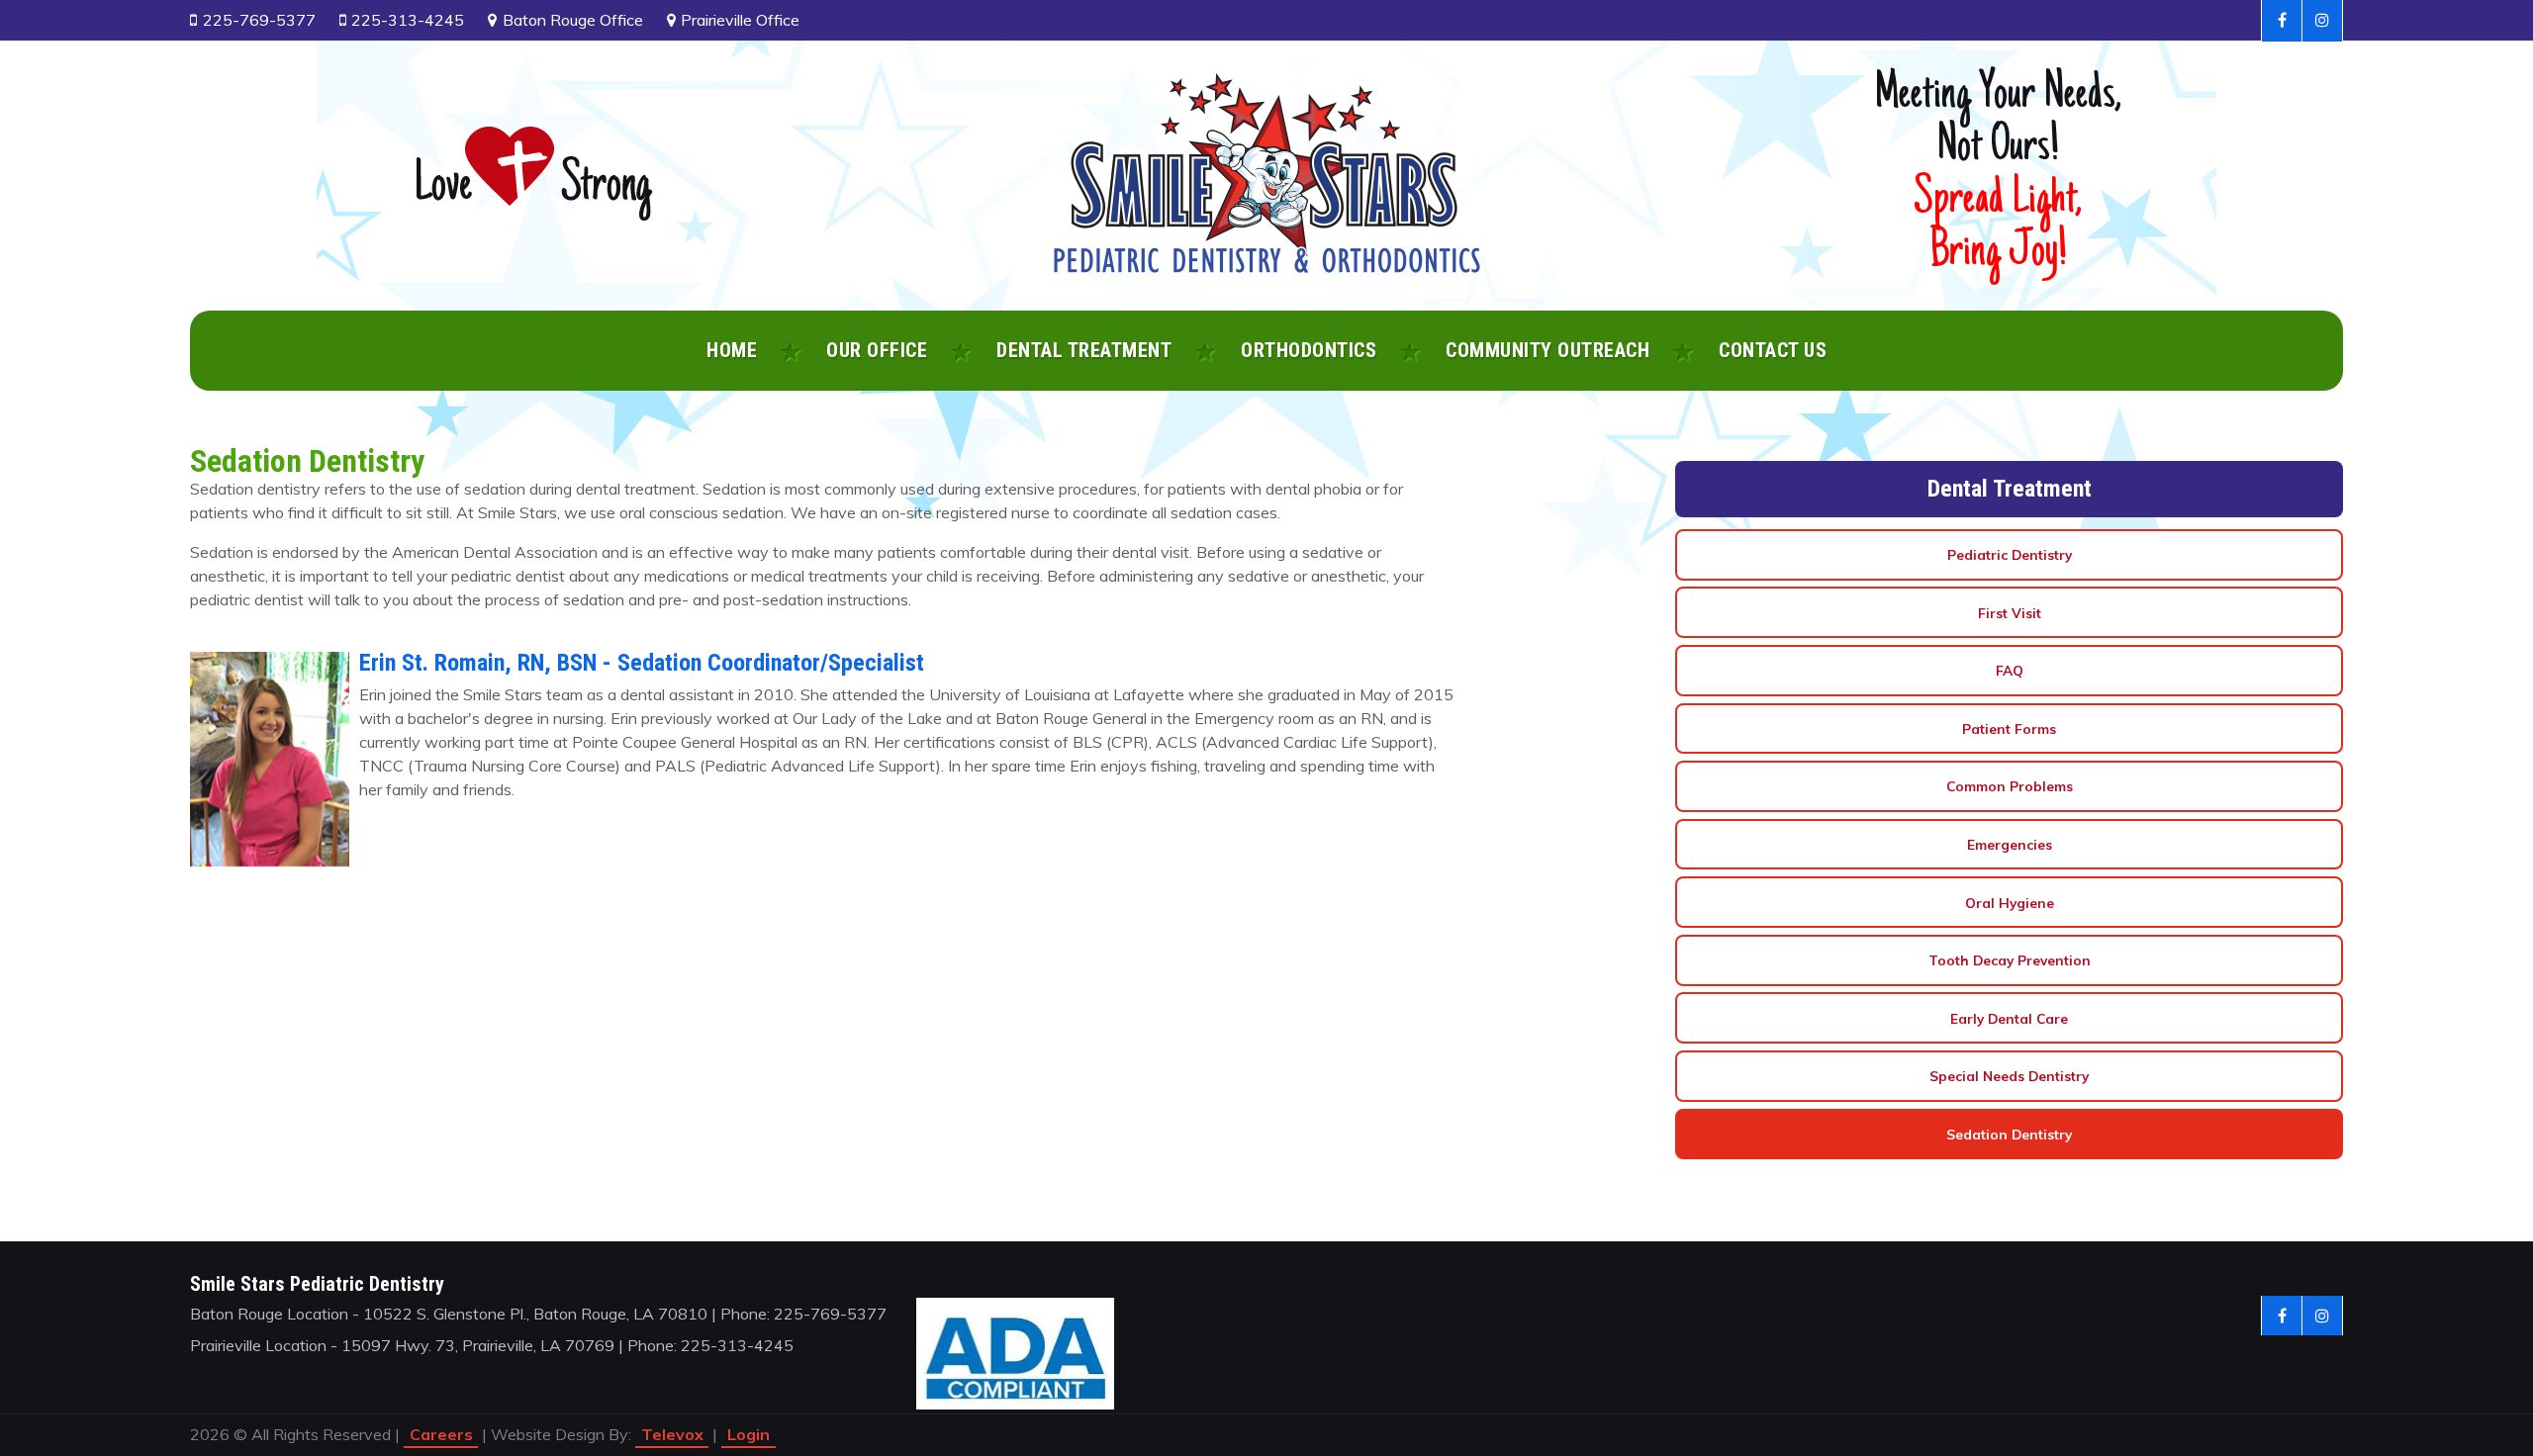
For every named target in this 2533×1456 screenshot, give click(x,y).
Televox (672, 1434)
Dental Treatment (2010, 489)
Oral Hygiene (2010, 903)
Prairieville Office (740, 20)
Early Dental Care (2009, 1018)
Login (749, 1434)
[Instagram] (2323, 21)
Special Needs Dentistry (2009, 1076)
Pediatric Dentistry (2010, 554)
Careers (441, 1434)
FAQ (2010, 670)
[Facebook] (2282, 21)
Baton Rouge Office (573, 20)
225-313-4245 (408, 20)
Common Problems (2010, 786)
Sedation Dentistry (2009, 1134)
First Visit (2010, 613)
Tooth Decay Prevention (2010, 960)
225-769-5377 (259, 20)
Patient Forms (2009, 728)
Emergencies (2010, 844)
